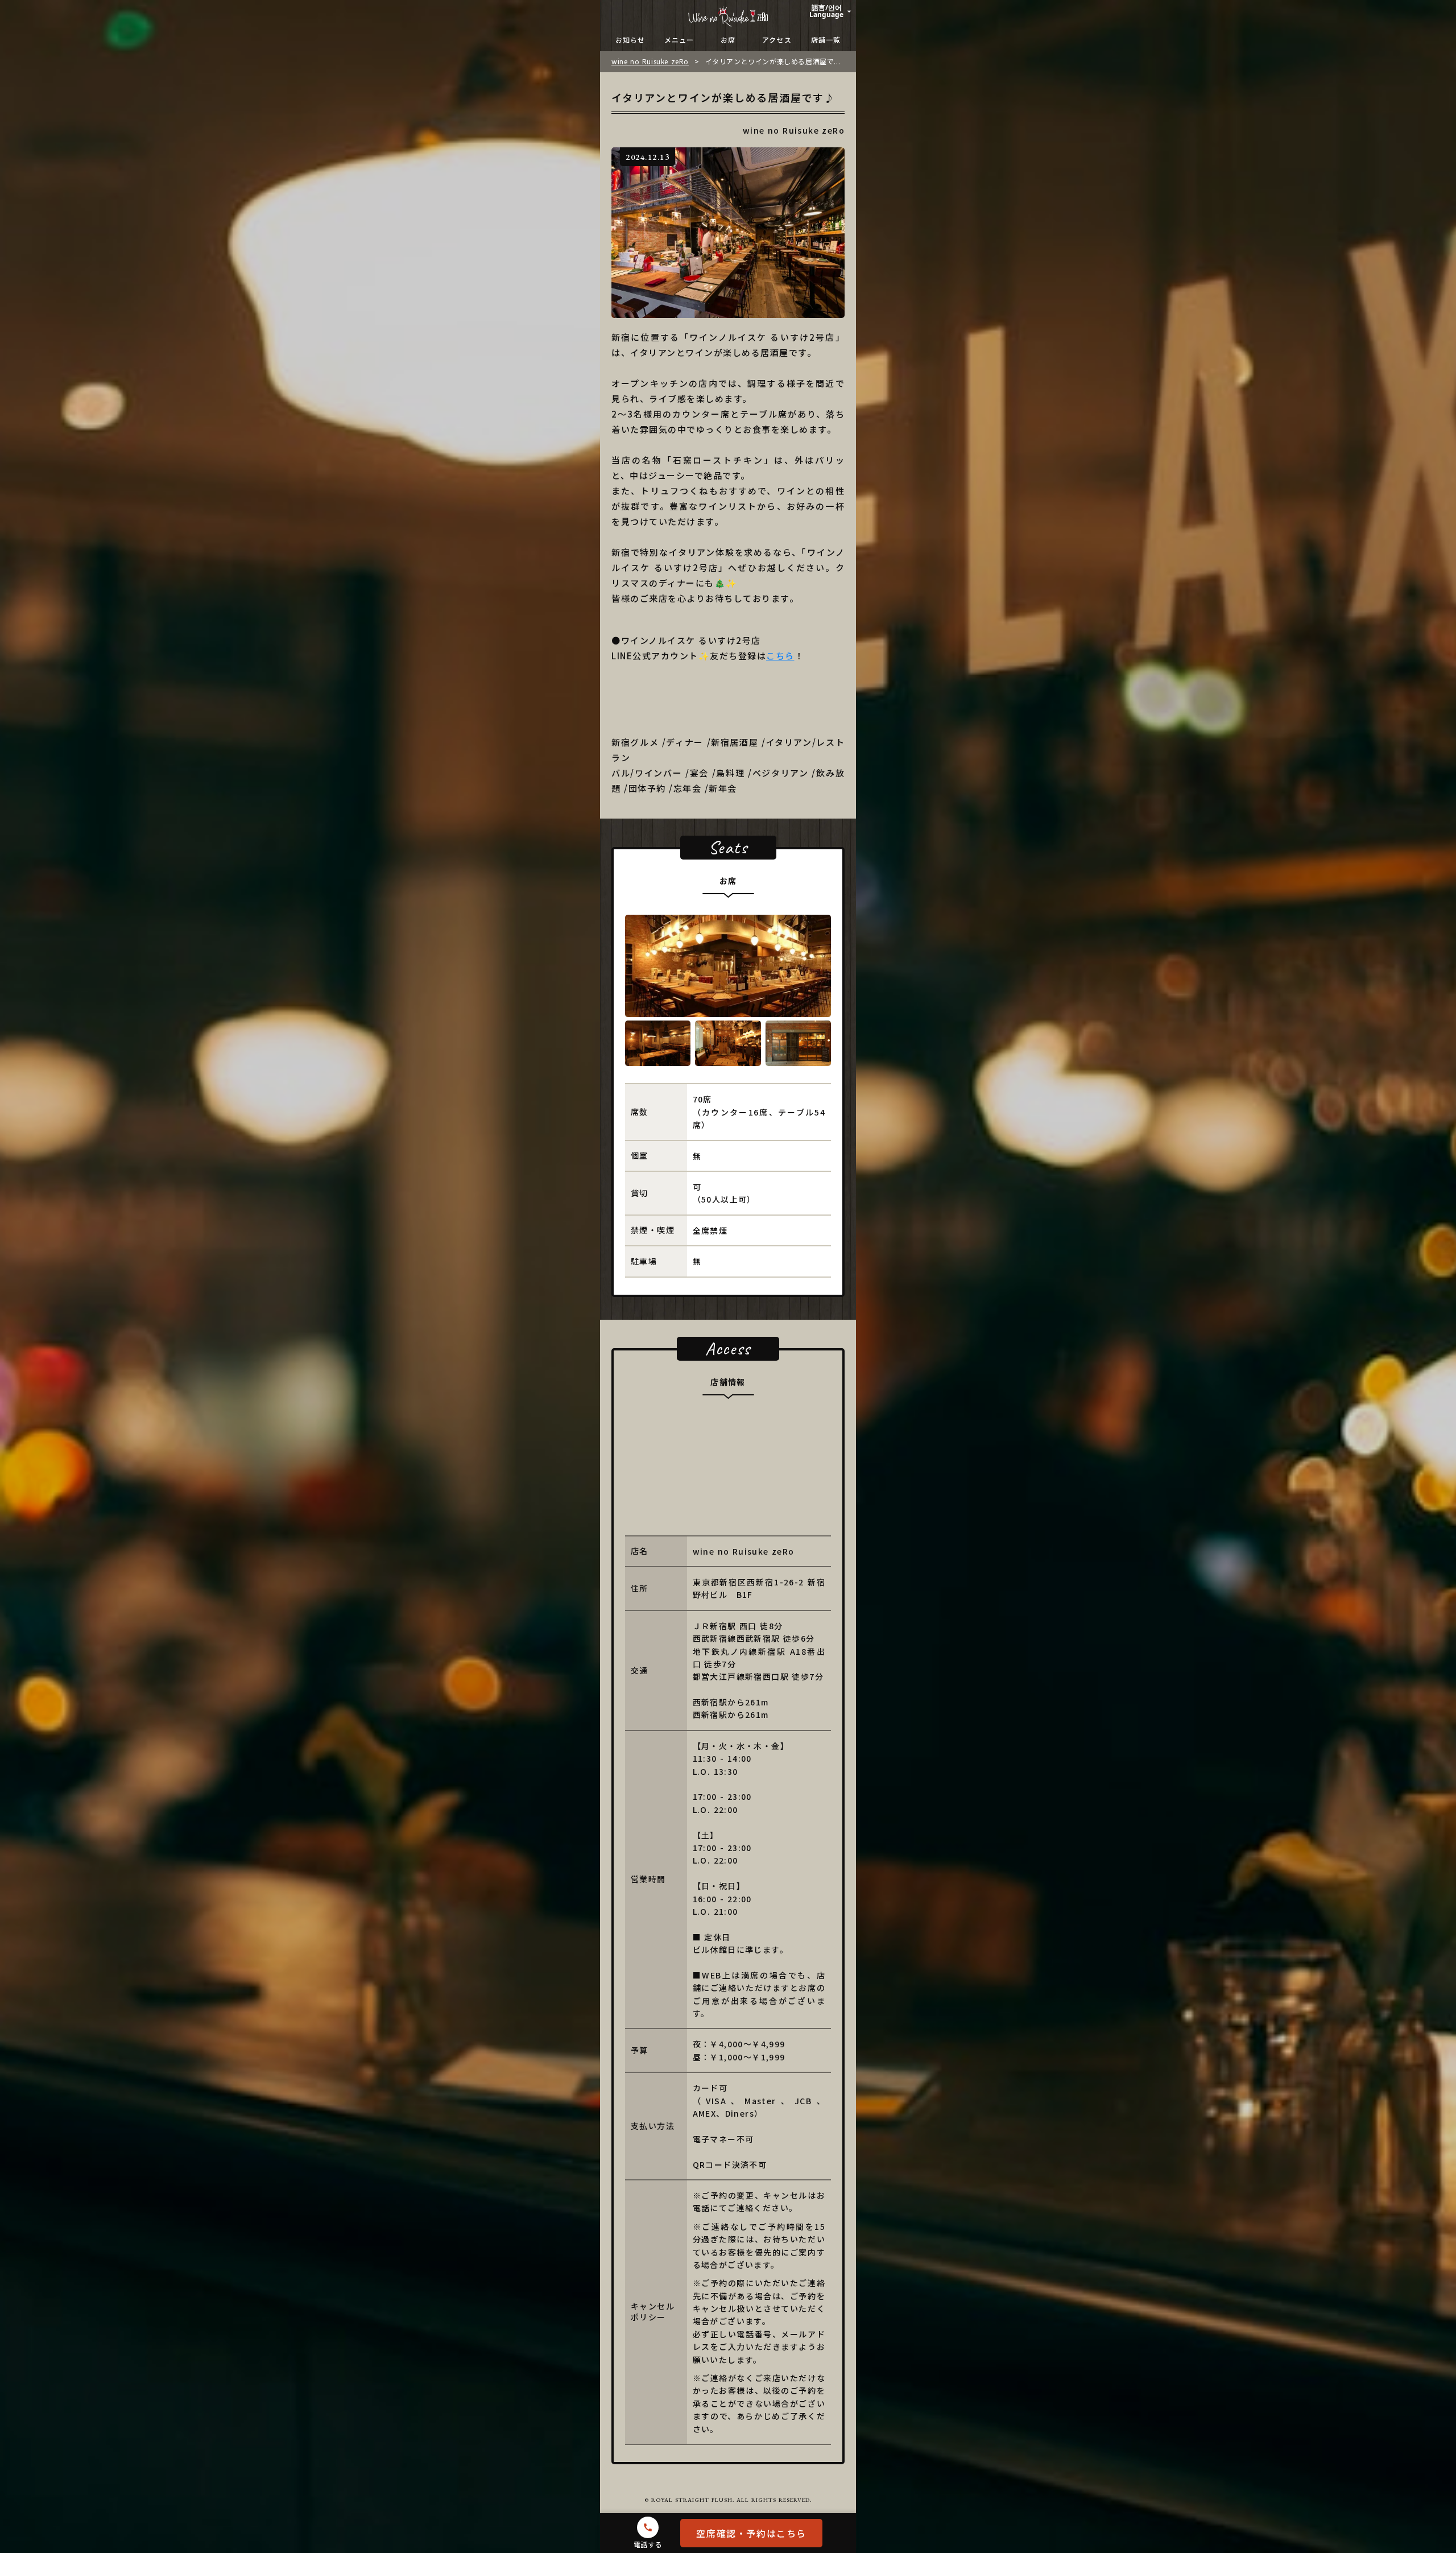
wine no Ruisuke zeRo (650, 61)
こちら (780, 656)
